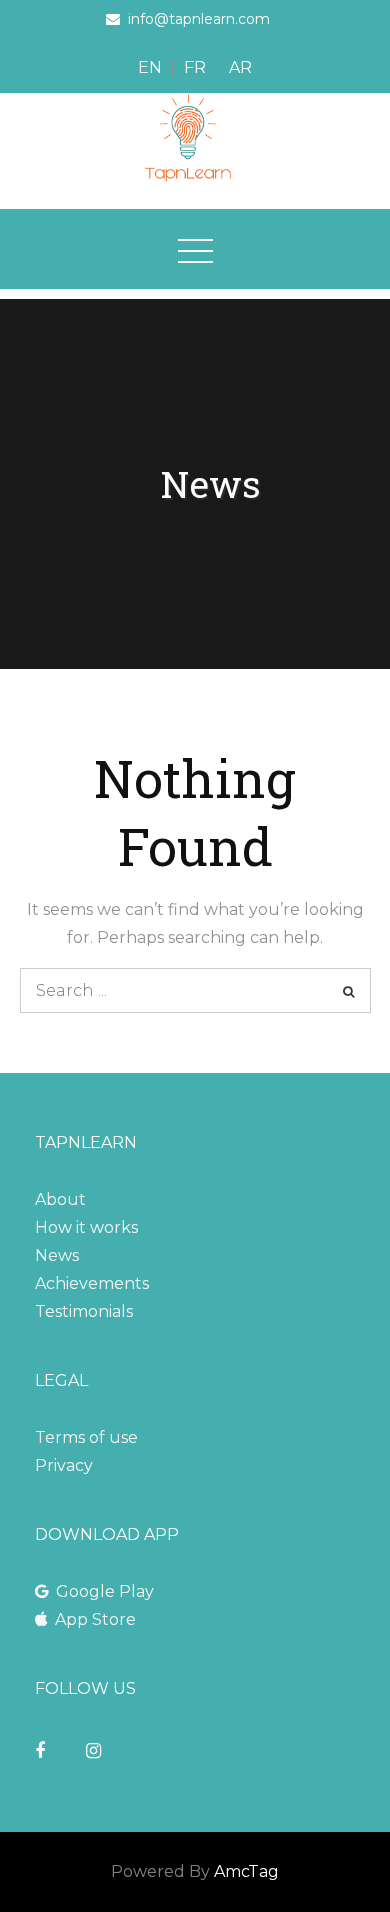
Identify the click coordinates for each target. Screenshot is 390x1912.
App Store (95, 1619)
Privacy (64, 1465)
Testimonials (84, 1311)
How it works (86, 1227)
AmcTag (246, 1871)
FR (195, 67)
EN (150, 67)
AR (240, 67)
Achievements (92, 1283)
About (60, 1199)
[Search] (348, 990)
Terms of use (86, 1437)
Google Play (105, 1591)
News (57, 1255)
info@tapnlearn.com (199, 19)
